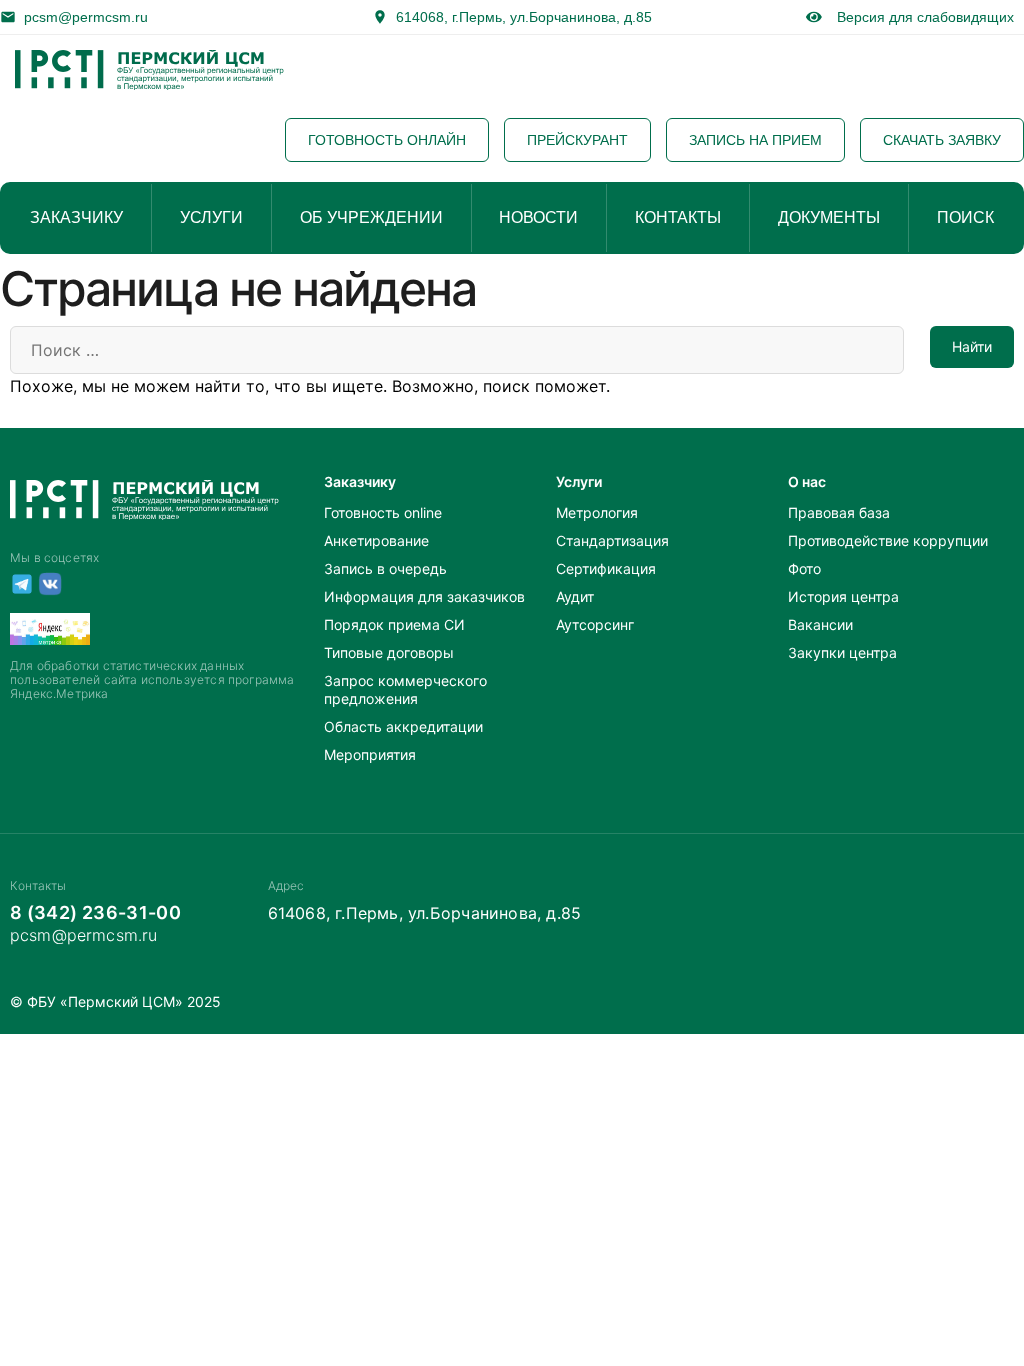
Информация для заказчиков (424, 596)
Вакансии (820, 624)
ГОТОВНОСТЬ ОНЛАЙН (387, 140)
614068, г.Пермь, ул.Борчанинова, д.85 (524, 17)
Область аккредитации (403, 726)
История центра (843, 596)
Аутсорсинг (595, 624)
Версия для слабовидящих (922, 17)
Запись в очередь (385, 568)
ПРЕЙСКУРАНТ (577, 140)
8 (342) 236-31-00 (95, 912)
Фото (804, 568)
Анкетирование (376, 540)
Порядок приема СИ (394, 624)
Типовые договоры (389, 652)
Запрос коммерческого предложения (405, 689)
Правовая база (839, 512)
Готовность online (383, 512)
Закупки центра (842, 652)
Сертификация (606, 568)
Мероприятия (370, 754)
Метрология (597, 512)
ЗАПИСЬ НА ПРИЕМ (755, 140)
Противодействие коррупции (888, 540)
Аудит (575, 596)
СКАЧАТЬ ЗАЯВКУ (942, 140)
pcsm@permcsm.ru (86, 17)
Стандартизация (612, 540)
